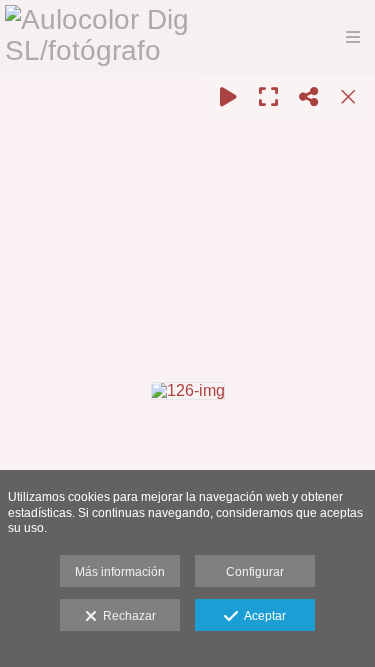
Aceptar (262, 616)
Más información (120, 572)
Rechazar (126, 616)
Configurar (255, 572)
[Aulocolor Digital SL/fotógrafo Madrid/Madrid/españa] (146, 37)
